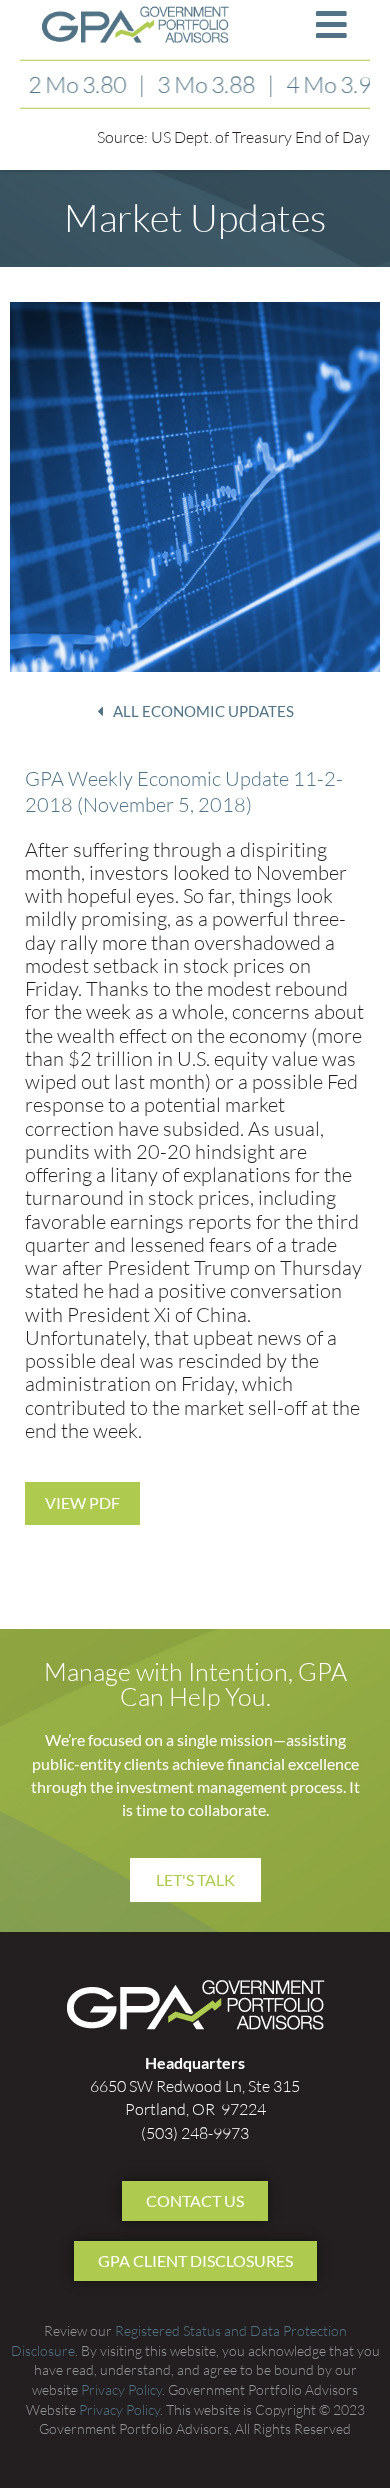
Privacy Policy (121, 2389)
